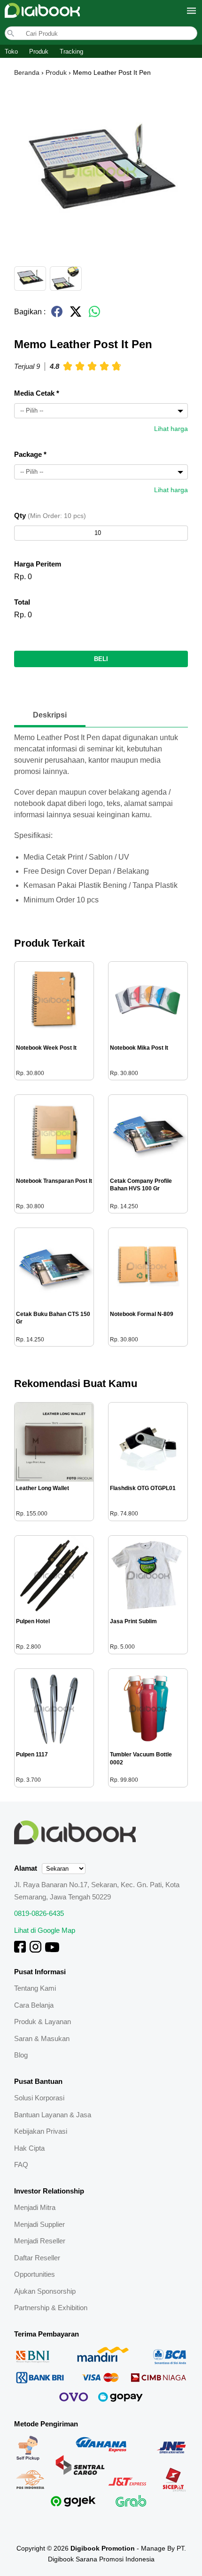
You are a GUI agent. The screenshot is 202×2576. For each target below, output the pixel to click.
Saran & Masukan (42, 2038)
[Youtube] (52, 1950)
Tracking (71, 52)
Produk (39, 52)
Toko (11, 52)
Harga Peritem (38, 564)
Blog (21, 2055)
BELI (101, 659)
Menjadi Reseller (40, 2241)
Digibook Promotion (103, 2548)
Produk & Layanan (43, 2022)
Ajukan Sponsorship (45, 2291)
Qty (50, 515)
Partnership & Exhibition (51, 2308)
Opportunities (35, 2274)
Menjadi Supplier (39, 2224)
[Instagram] (35, 1950)
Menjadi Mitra (35, 2207)
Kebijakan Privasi (41, 2131)
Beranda (27, 72)
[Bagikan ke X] (76, 315)
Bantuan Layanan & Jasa (53, 2115)
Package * (30, 454)
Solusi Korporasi (39, 2098)
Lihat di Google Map (45, 1930)
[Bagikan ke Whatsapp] (94, 315)
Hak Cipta (29, 2148)
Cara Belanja (34, 2005)
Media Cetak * (37, 393)
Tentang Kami (35, 1988)
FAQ (21, 2165)
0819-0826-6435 (39, 1913)
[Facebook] (20, 1950)
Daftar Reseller (37, 2258)
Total (22, 602)
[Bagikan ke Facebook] (57, 315)
